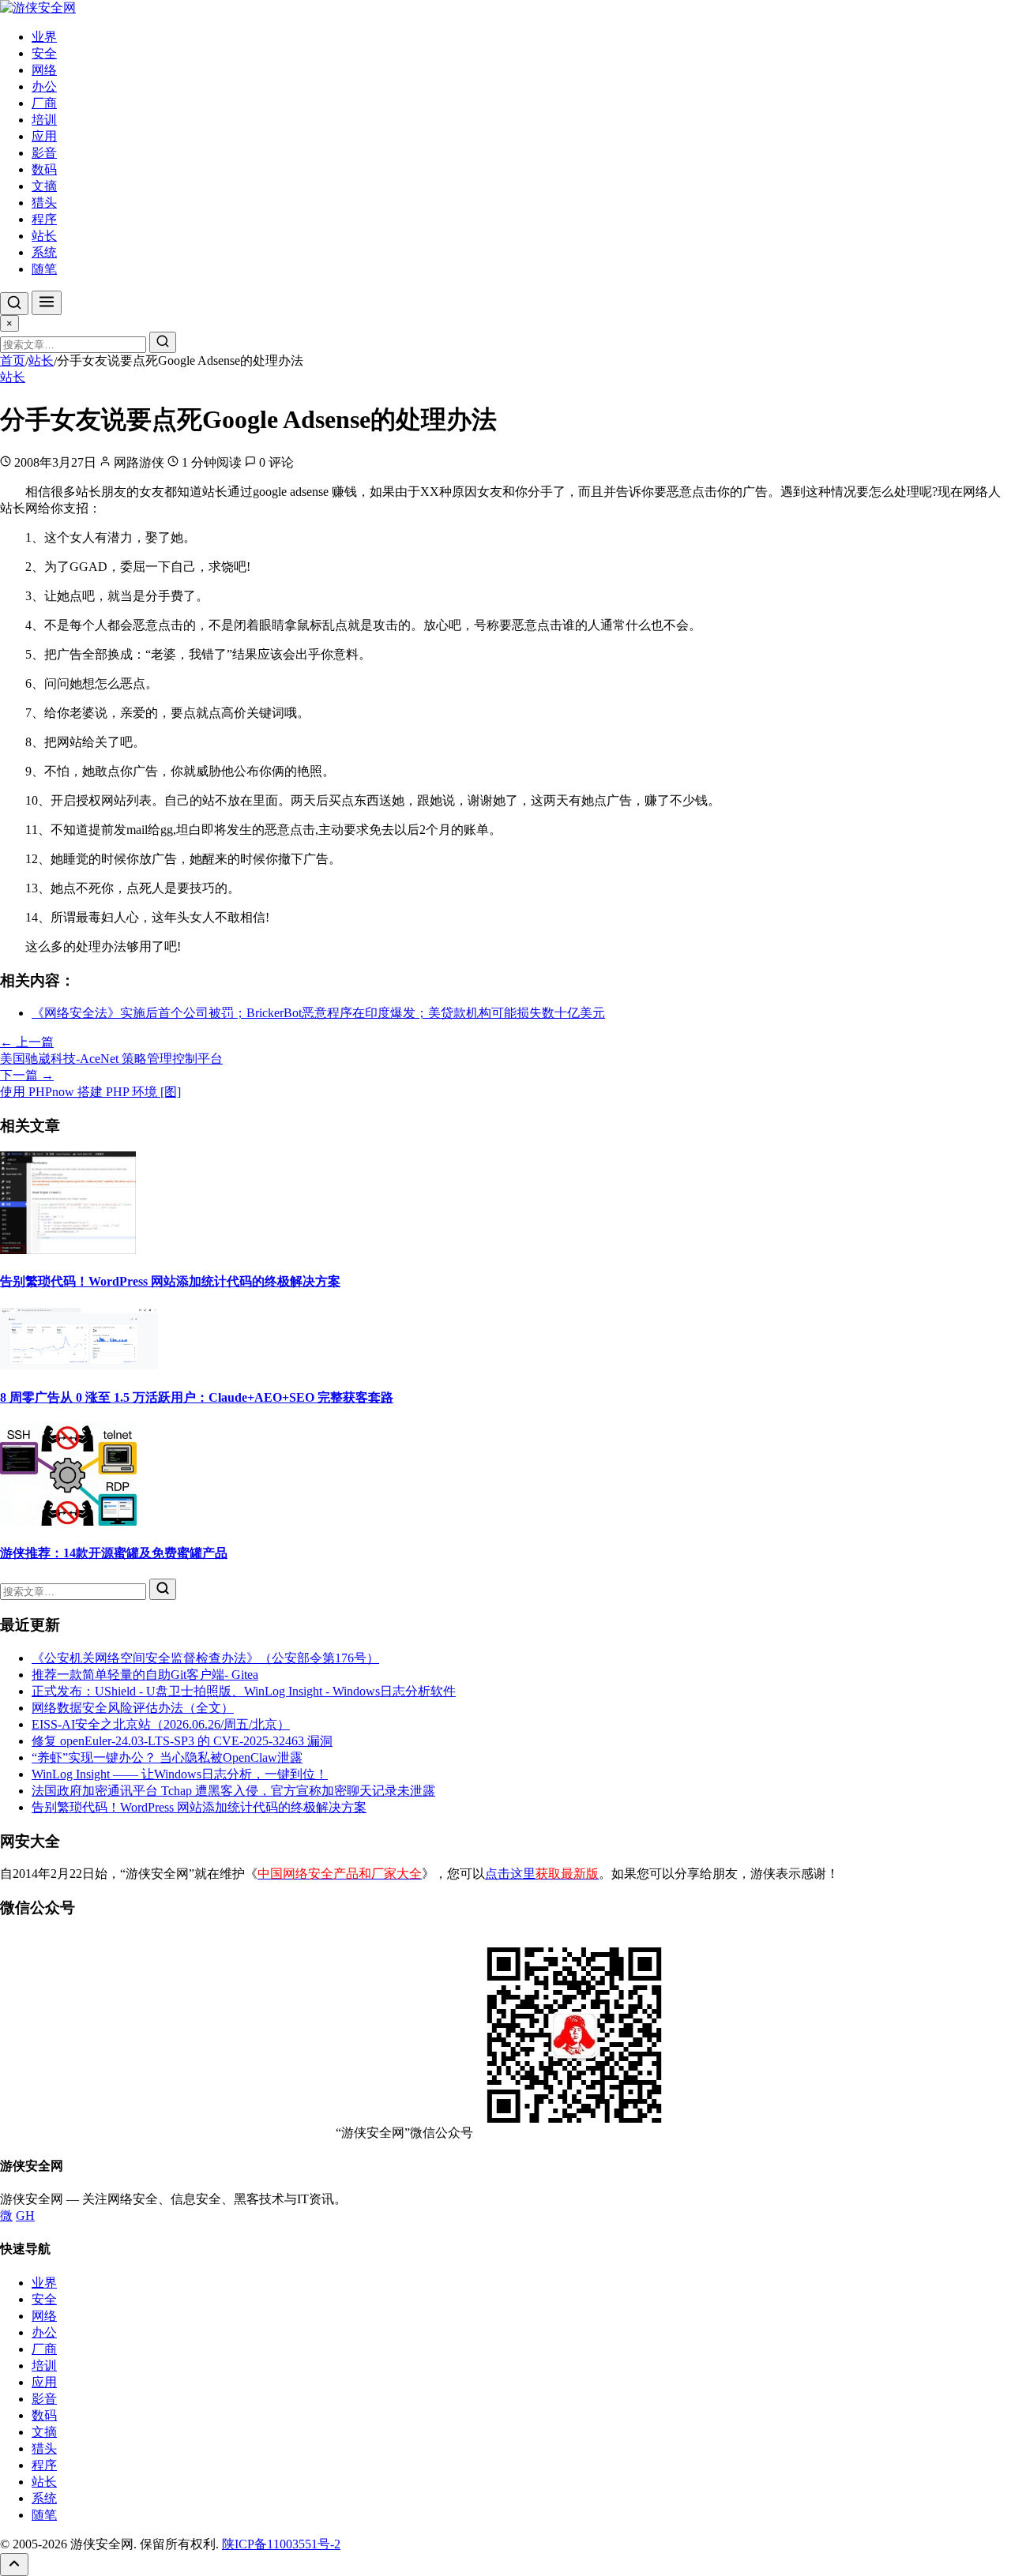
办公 (44, 86)
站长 (44, 236)
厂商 (44, 103)
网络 (44, 70)
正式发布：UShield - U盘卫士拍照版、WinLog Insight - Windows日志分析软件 (244, 1691)
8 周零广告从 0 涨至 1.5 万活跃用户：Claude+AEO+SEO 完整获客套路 (197, 1397)
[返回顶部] (14, 2565)
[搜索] (14, 304)
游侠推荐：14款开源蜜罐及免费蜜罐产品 (114, 1553)
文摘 (44, 186)
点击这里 (542, 1874)
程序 (44, 219)
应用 (44, 136)
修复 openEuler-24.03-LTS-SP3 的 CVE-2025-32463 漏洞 (182, 1741)
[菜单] (47, 303)
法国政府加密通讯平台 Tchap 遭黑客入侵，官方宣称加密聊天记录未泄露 (233, 1791)
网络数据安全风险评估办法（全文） (133, 1708)
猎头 (44, 203)
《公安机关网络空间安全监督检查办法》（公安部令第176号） (205, 1658)
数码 (44, 169)
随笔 (44, 269)
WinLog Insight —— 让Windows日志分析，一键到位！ (180, 1774)
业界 (44, 37)
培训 (44, 120)
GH (25, 2216)
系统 (44, 252)
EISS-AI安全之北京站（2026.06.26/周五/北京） (161, 1724)
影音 (44, 153)
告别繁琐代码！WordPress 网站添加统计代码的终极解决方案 (170, 1281)
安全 (44, 53)
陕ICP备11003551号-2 (281, 2544)
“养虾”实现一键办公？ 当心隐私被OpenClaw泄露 (167, 1757)
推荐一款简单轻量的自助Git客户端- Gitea (145, 1675)
